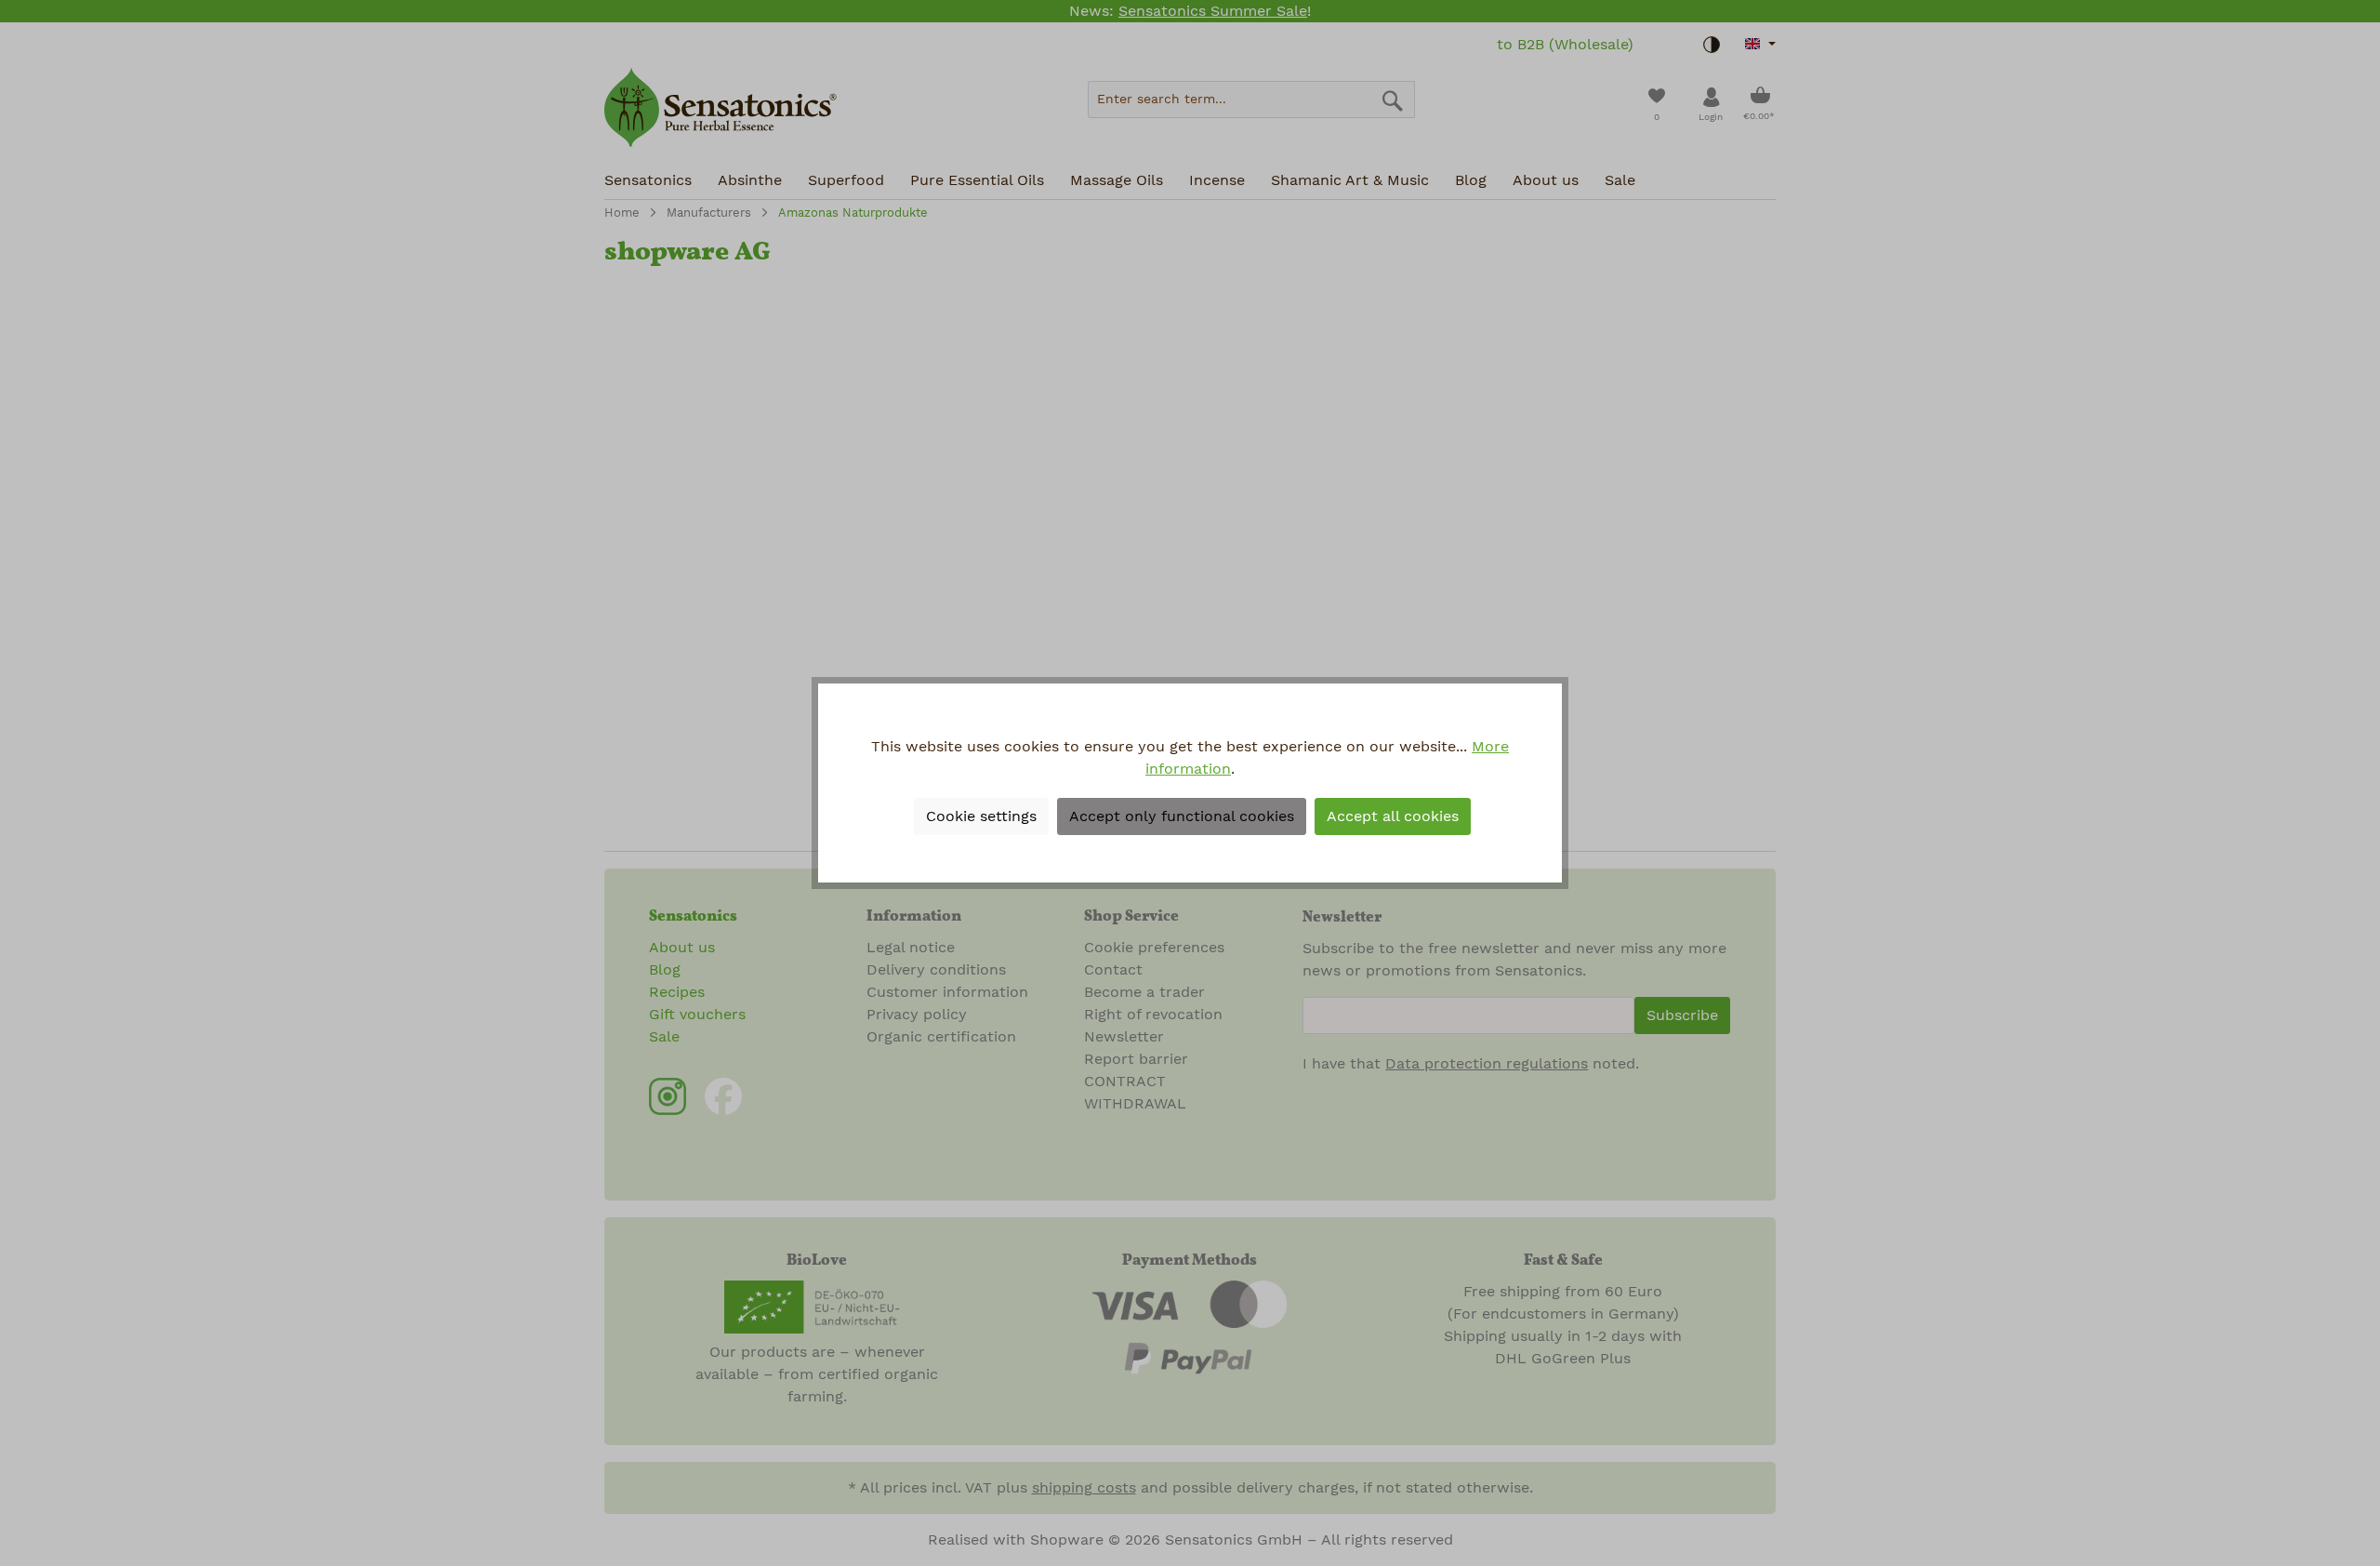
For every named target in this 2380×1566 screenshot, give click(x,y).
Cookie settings (981, 816)
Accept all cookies (1393, 816)
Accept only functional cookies (1182, 816)
